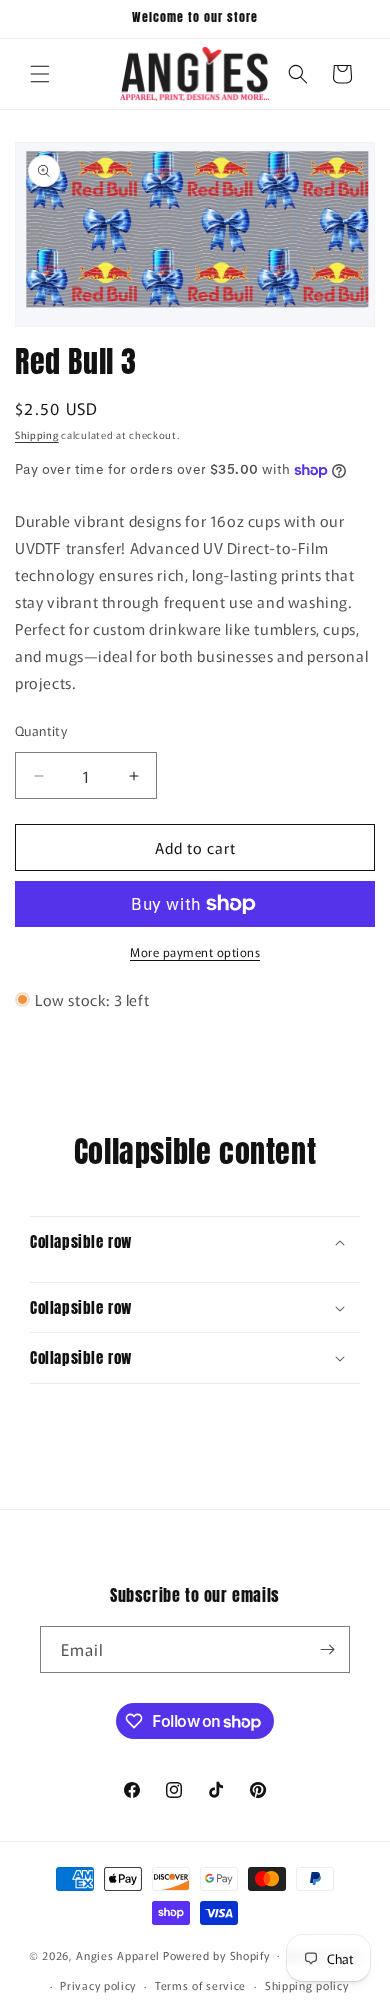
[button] (40, 74)
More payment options (195, 951)
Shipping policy (307, 1985)
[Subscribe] (327, 1649)
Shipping (37, 434)
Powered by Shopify (216, 1954)
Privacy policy (98, 1985)
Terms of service (200, 1985)
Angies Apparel (118, 1954)
